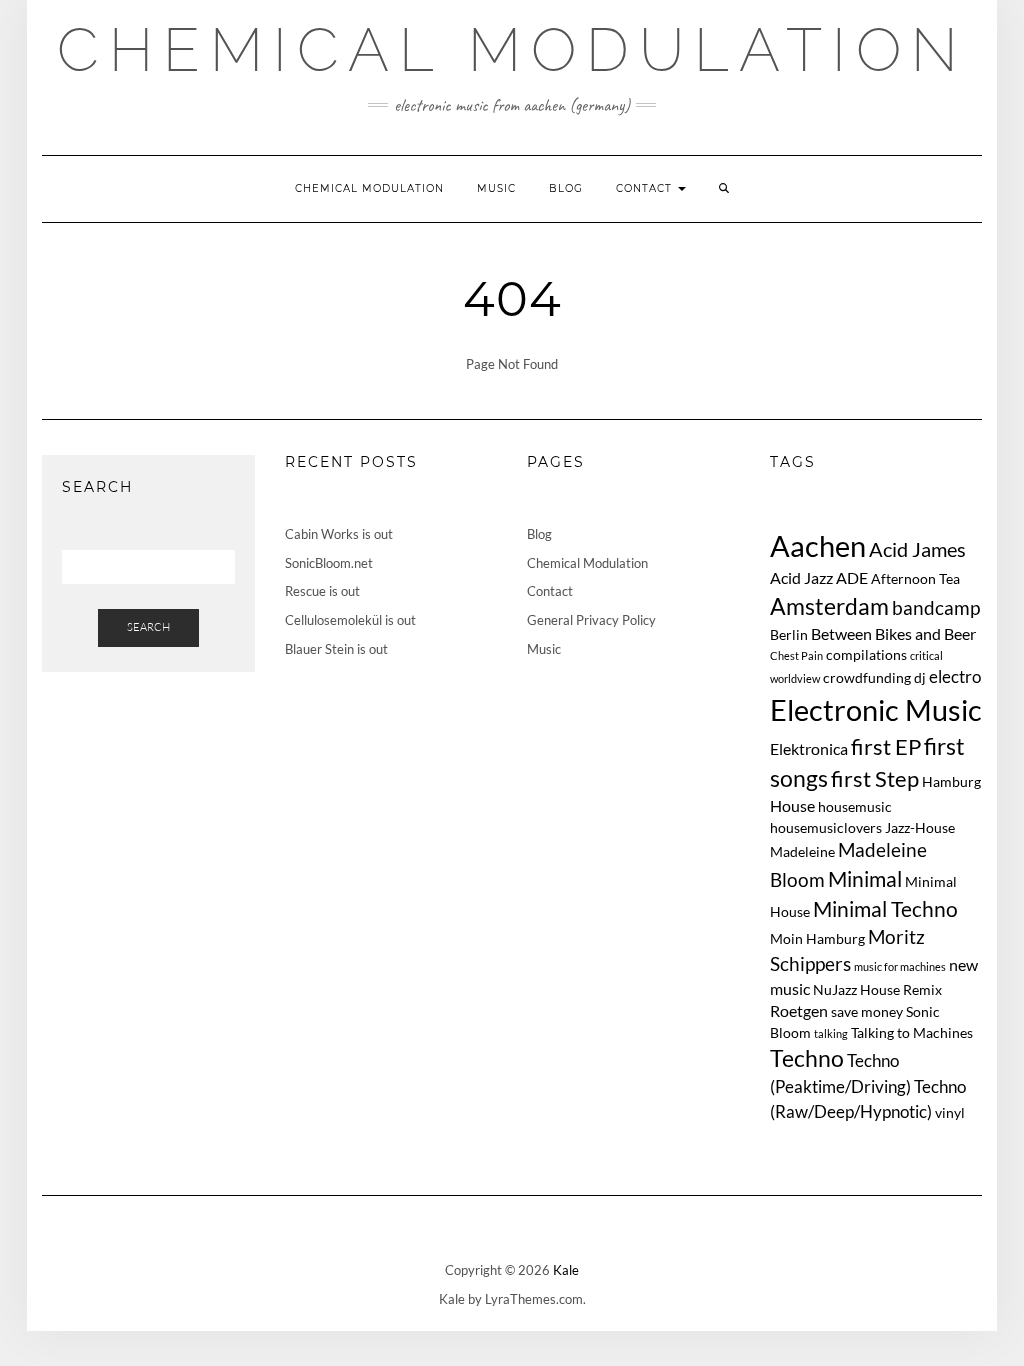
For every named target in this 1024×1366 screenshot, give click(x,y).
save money (867, 1011)
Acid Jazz (801, 577)
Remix (922, 989)
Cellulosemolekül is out (350, 620)
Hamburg (951, 781)
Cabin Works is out (339, 534)
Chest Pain (796, 655)
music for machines (900, 966)
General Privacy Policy (591, 620)
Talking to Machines (912, 1032)
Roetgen (799, 1010)
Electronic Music (876, 710)
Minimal (865, 878)
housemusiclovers (826, 827)
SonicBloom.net (329, 563)
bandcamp (936, 607)
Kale (566, 1270)
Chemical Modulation (512, 50)
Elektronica (809, 748)
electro (955, 676)
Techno (807, 1058)
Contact (646, 188)
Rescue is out (322, 591)
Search (148, 627)
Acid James (917, 549)
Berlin (789, 634)
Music (496, 188)
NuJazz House (856, 989)
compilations (866, 654)
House (792, 805)
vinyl (950, 1112)
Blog (566, 188)
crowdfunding (867, 677)
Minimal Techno (885, 908)
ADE (852, 577)
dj (920, 677)
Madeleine (802, 851)
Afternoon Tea (915, 578)
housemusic (855, 806)
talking (831, 1033)
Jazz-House (920, 827)
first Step (875, 779)
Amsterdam (829, 606)
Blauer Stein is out (336, 649)
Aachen (818, 545)
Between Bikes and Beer (893, 633)
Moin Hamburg (817, 938)
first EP (886, 747)
